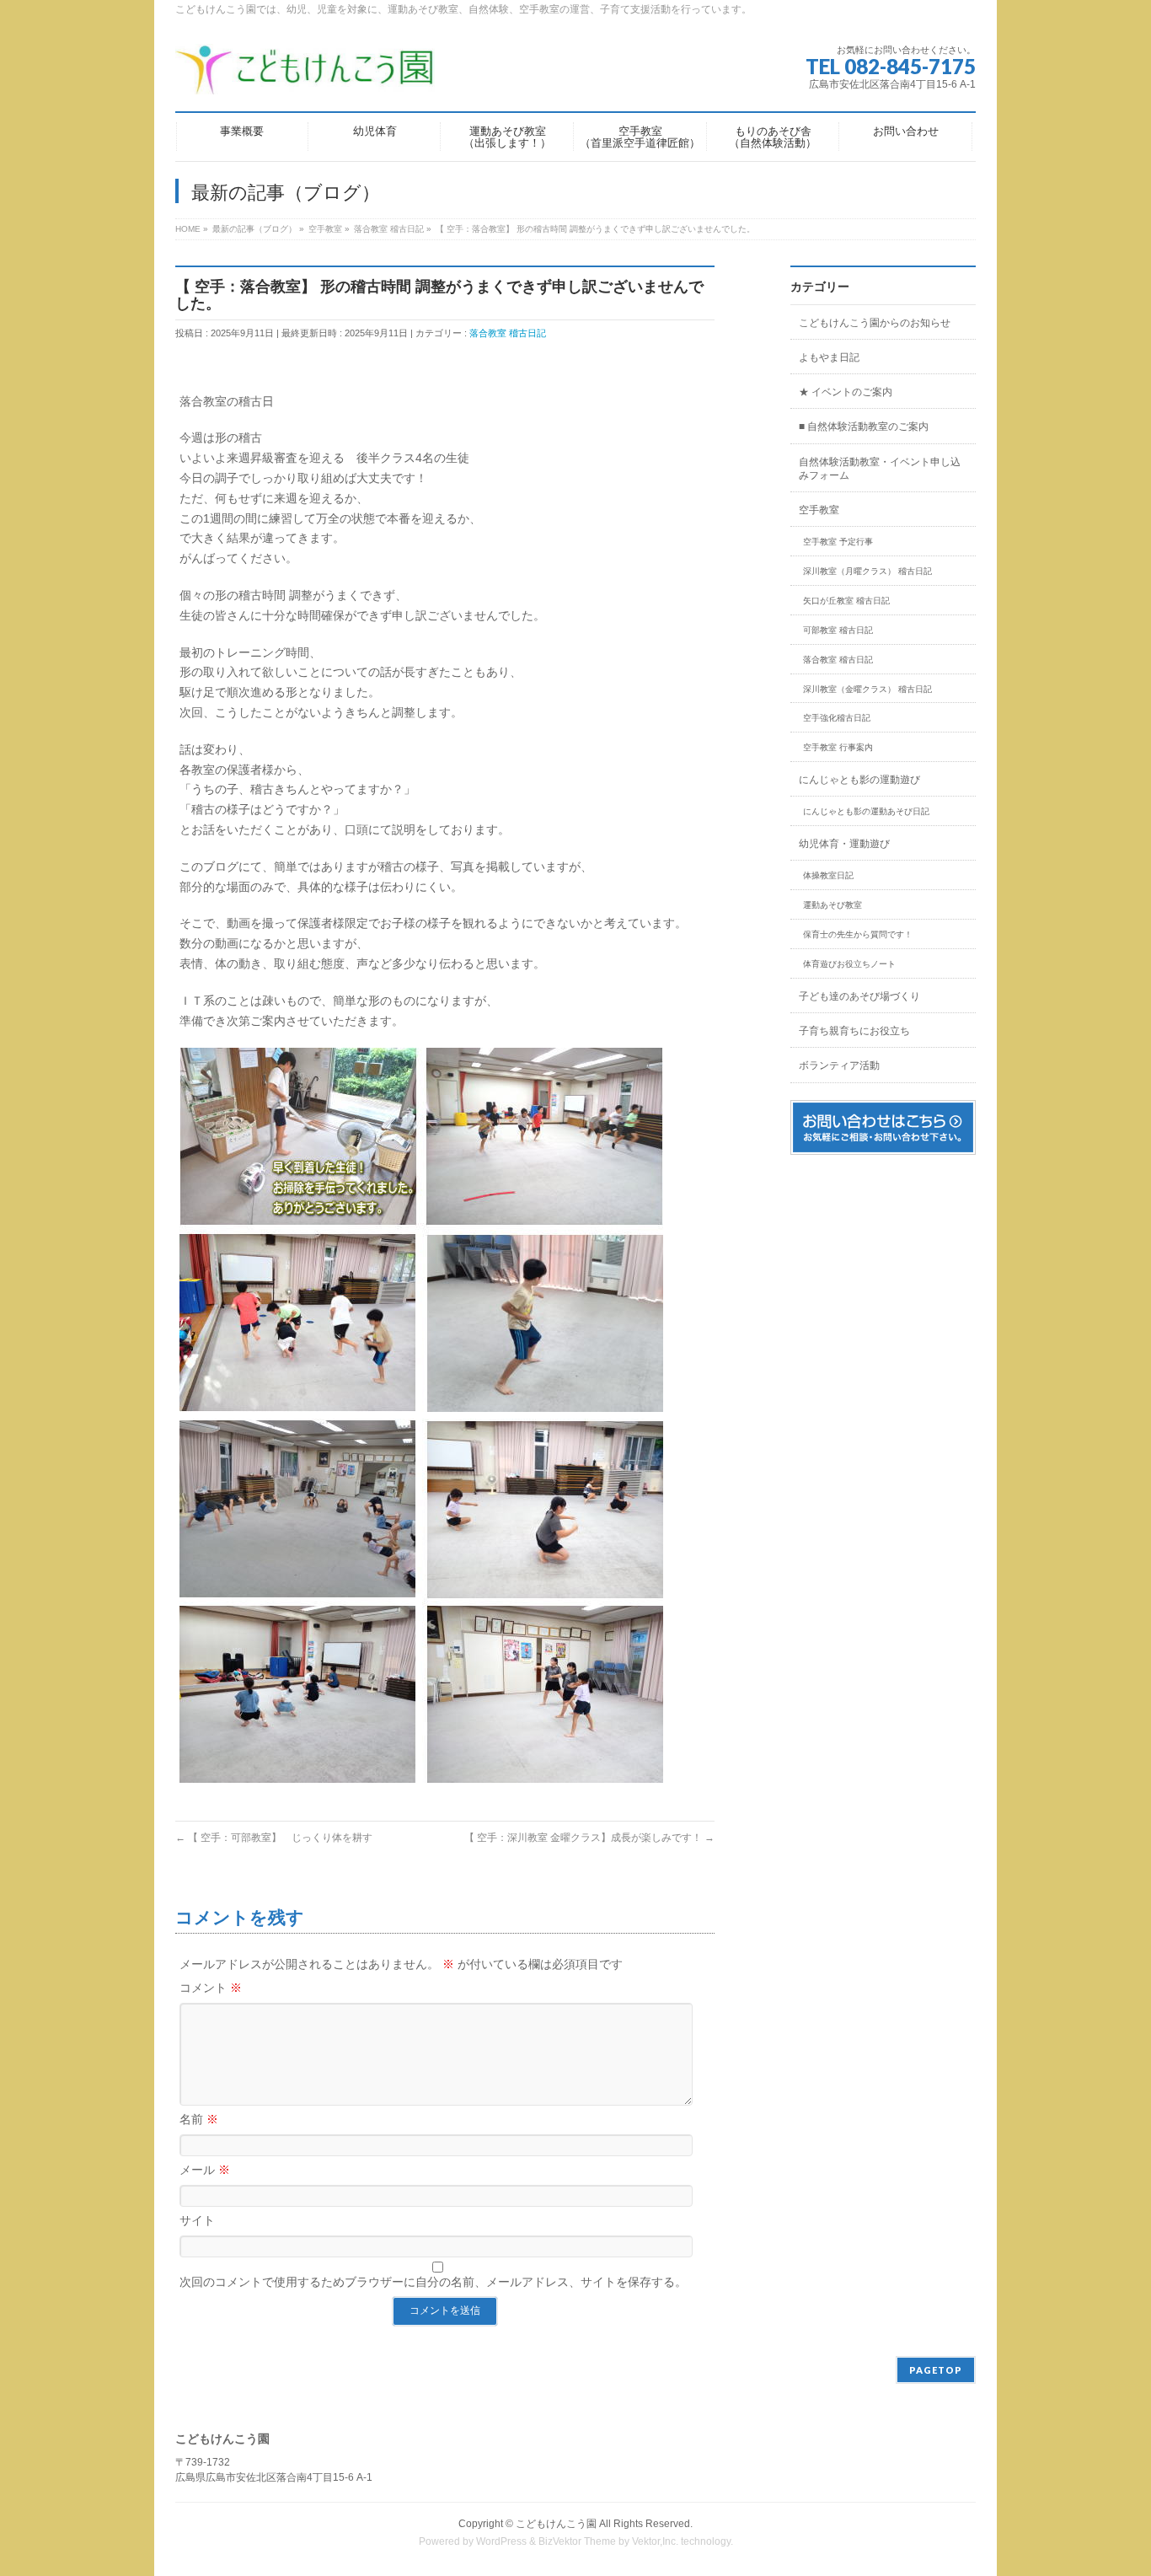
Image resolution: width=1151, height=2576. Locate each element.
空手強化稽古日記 (837, 718)
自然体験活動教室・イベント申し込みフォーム (880, 469)
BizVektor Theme (577, 2541)
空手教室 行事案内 (838, 747)
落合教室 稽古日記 (508, 333)
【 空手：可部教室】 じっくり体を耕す (274, 1838)
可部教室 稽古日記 (838, 630)
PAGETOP (936, 2370)
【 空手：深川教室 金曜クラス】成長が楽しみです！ (589, 1838)
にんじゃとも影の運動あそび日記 (866, 811)
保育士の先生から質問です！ (858, 934)
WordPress (501, 2541)
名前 (199, 2119)
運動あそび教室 (832, 905)
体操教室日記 (828, 875)
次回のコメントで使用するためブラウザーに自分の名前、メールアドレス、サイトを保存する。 (433, 2282)
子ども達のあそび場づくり (859, 996)
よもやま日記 (829, 357)
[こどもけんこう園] (305, 75)
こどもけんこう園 (556, 2524)
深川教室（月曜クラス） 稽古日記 (867, 571)
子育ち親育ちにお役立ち (854, 1031)
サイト (197, 2220)
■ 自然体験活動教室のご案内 (864, 427)
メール (205, 2170)
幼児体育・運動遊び (844, 844)
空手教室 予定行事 (838, 542)
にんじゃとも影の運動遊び (859, 780)
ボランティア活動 (839, 1065)
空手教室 (819, 510)
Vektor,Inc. (655, 2541)
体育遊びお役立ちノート (849, 964)
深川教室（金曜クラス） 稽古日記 (867, 689)
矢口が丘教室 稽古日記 (846, 601)
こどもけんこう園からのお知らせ (875, 323)
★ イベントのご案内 (846, 392)
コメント (211, 1988)
